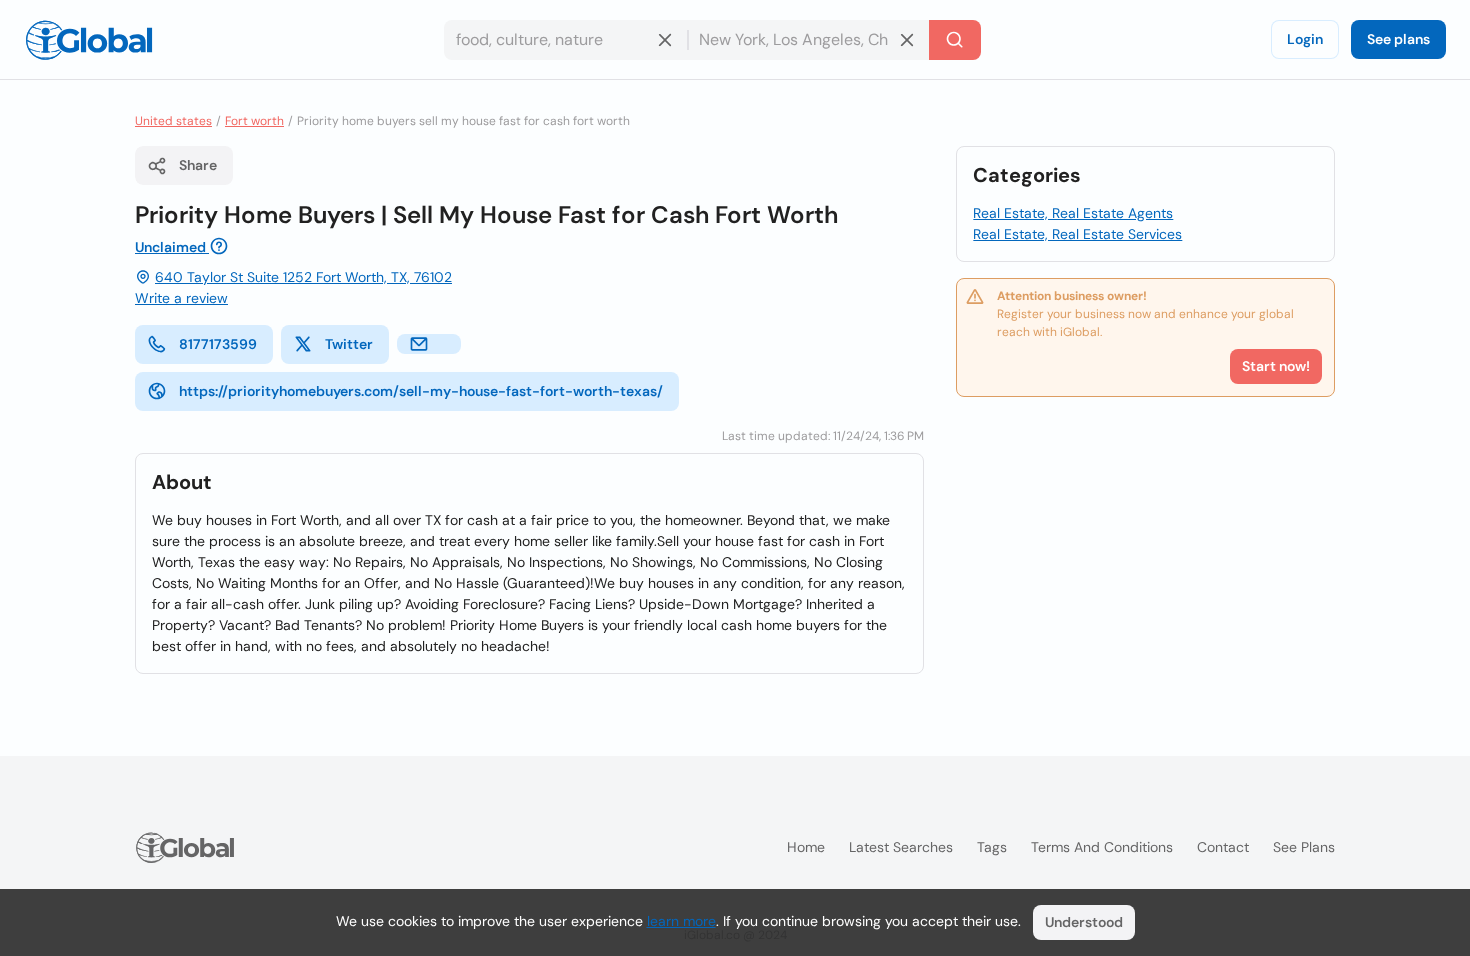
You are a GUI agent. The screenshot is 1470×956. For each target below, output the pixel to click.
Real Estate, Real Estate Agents (1073, 213)
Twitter (349, 344)
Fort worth (254, 121)
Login (1305, 39)
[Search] (955, 40)
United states (173, 121)
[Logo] (89, 40)
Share (198, 165)
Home (806, 847)
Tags (992, 847)
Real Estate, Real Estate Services (1077, 234)
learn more (681, 921)
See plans (1398, 39)
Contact (1223, 847)
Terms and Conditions (1102, 847)
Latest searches (901, 847)
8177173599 (218, 344)
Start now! (1276, 366)
